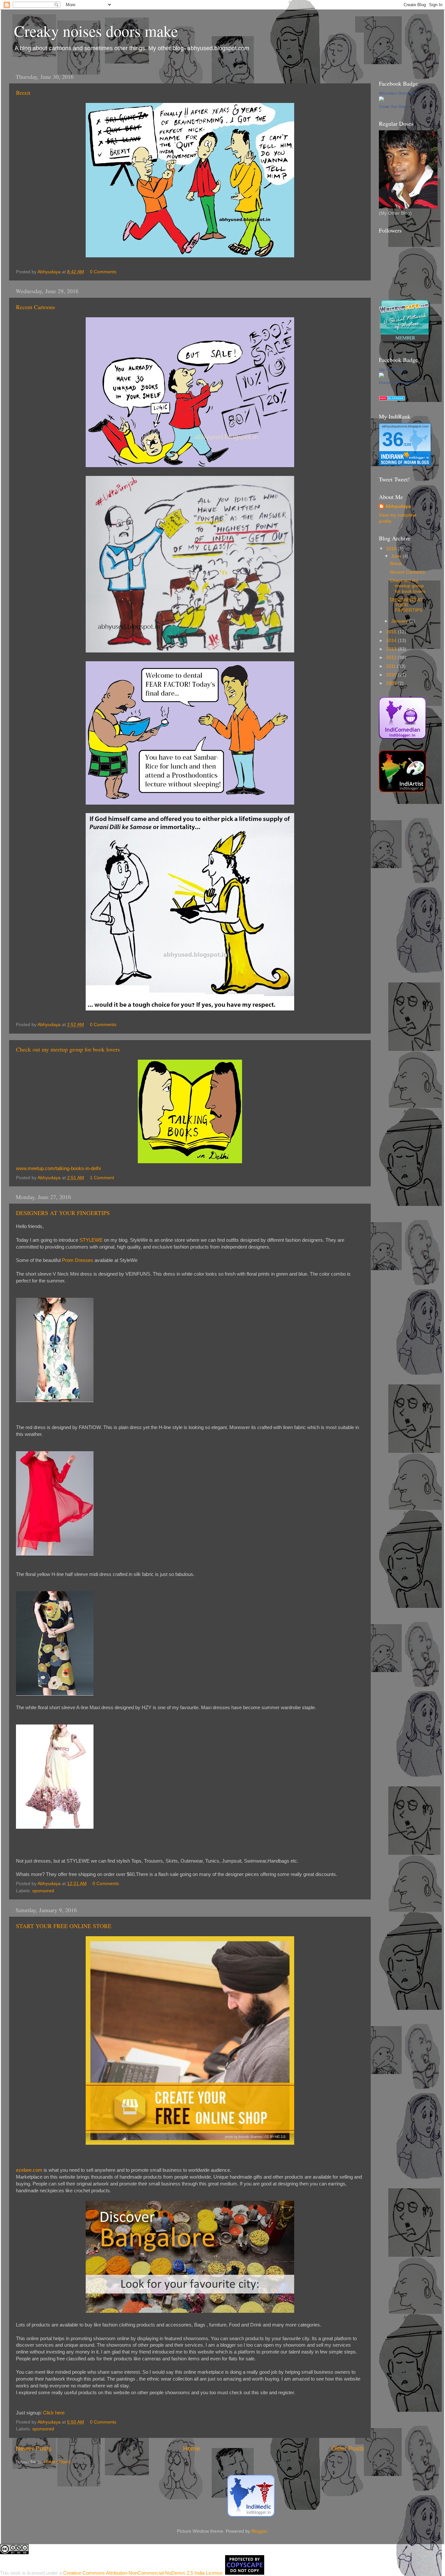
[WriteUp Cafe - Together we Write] (405, 343)
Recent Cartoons (36, 307)
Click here (54, 2413)
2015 (392, 632)
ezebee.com (29, 2170)
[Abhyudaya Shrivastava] (381, 100)
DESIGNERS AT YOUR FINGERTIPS (63, 1213)
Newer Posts (34, 2448)
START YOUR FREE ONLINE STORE (64, 1926)
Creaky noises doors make (96, 31)
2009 (392, 683)
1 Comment (102, 1178)
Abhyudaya (398, 506)
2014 (392, 641)
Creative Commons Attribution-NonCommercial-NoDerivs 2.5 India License (143, 2573)
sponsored (43, 1891)
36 (393, 439)
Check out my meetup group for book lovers (68, 1049)
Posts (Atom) (57, 2462)
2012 (392, 658)
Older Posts (348, 2448)
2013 (392, 649)
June (397, 556)
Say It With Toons (393, 369)
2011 (392, 666)
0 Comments (103, 272)
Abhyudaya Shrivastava (398, 93)
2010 (392, 675)
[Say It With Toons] (381, 376)
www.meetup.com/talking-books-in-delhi (58, 1168)
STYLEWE (91, 1240)
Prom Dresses (78, 1260)
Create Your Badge (394, 107)
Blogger (259, 2531)
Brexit (23, 93)
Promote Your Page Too (398, 383)
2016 (392, 549)
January (400, 621)
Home (192, 2448)
